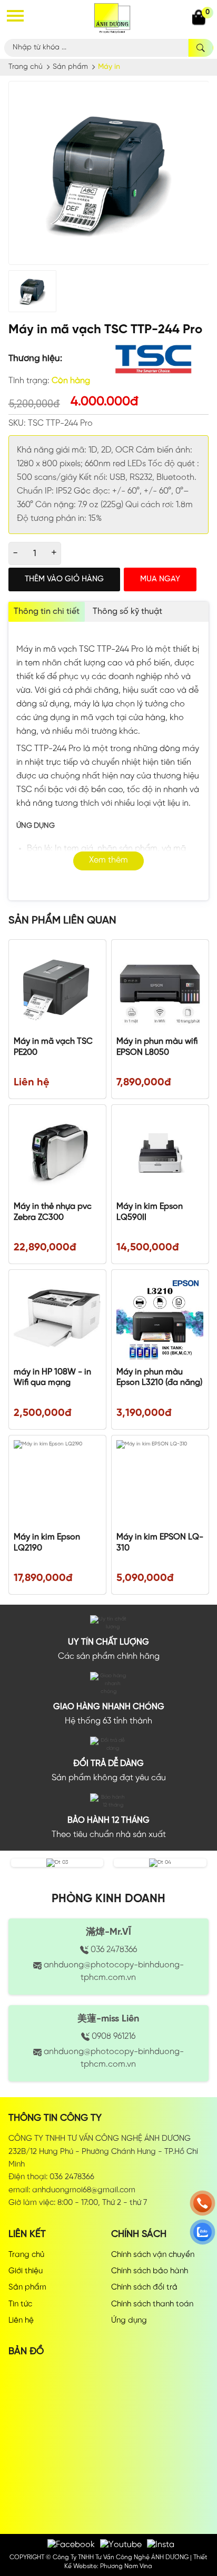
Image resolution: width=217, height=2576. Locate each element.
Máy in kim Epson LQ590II (150, 1212)
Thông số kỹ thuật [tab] (127, 612)
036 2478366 (113, 1950)
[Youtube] (121, 2545)
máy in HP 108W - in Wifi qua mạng (52, 1378)
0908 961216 (112, 2036)
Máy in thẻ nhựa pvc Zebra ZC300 (53, 1212)
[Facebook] (71, 2545)
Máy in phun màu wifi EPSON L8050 (157, 1047)
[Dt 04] (160, 1862)
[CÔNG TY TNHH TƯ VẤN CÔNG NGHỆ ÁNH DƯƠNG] (112, 17)
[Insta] (161, 2545)
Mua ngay (160, 579)
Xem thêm (108, 860)
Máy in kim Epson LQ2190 (47, 1543)
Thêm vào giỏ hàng (64, 579)
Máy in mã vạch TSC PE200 (53, 1047)
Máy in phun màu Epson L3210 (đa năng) (159, 1378)
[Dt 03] (57, 1862)
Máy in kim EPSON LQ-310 (160, 1543)
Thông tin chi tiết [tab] (47, 612)
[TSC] (153, 359)
